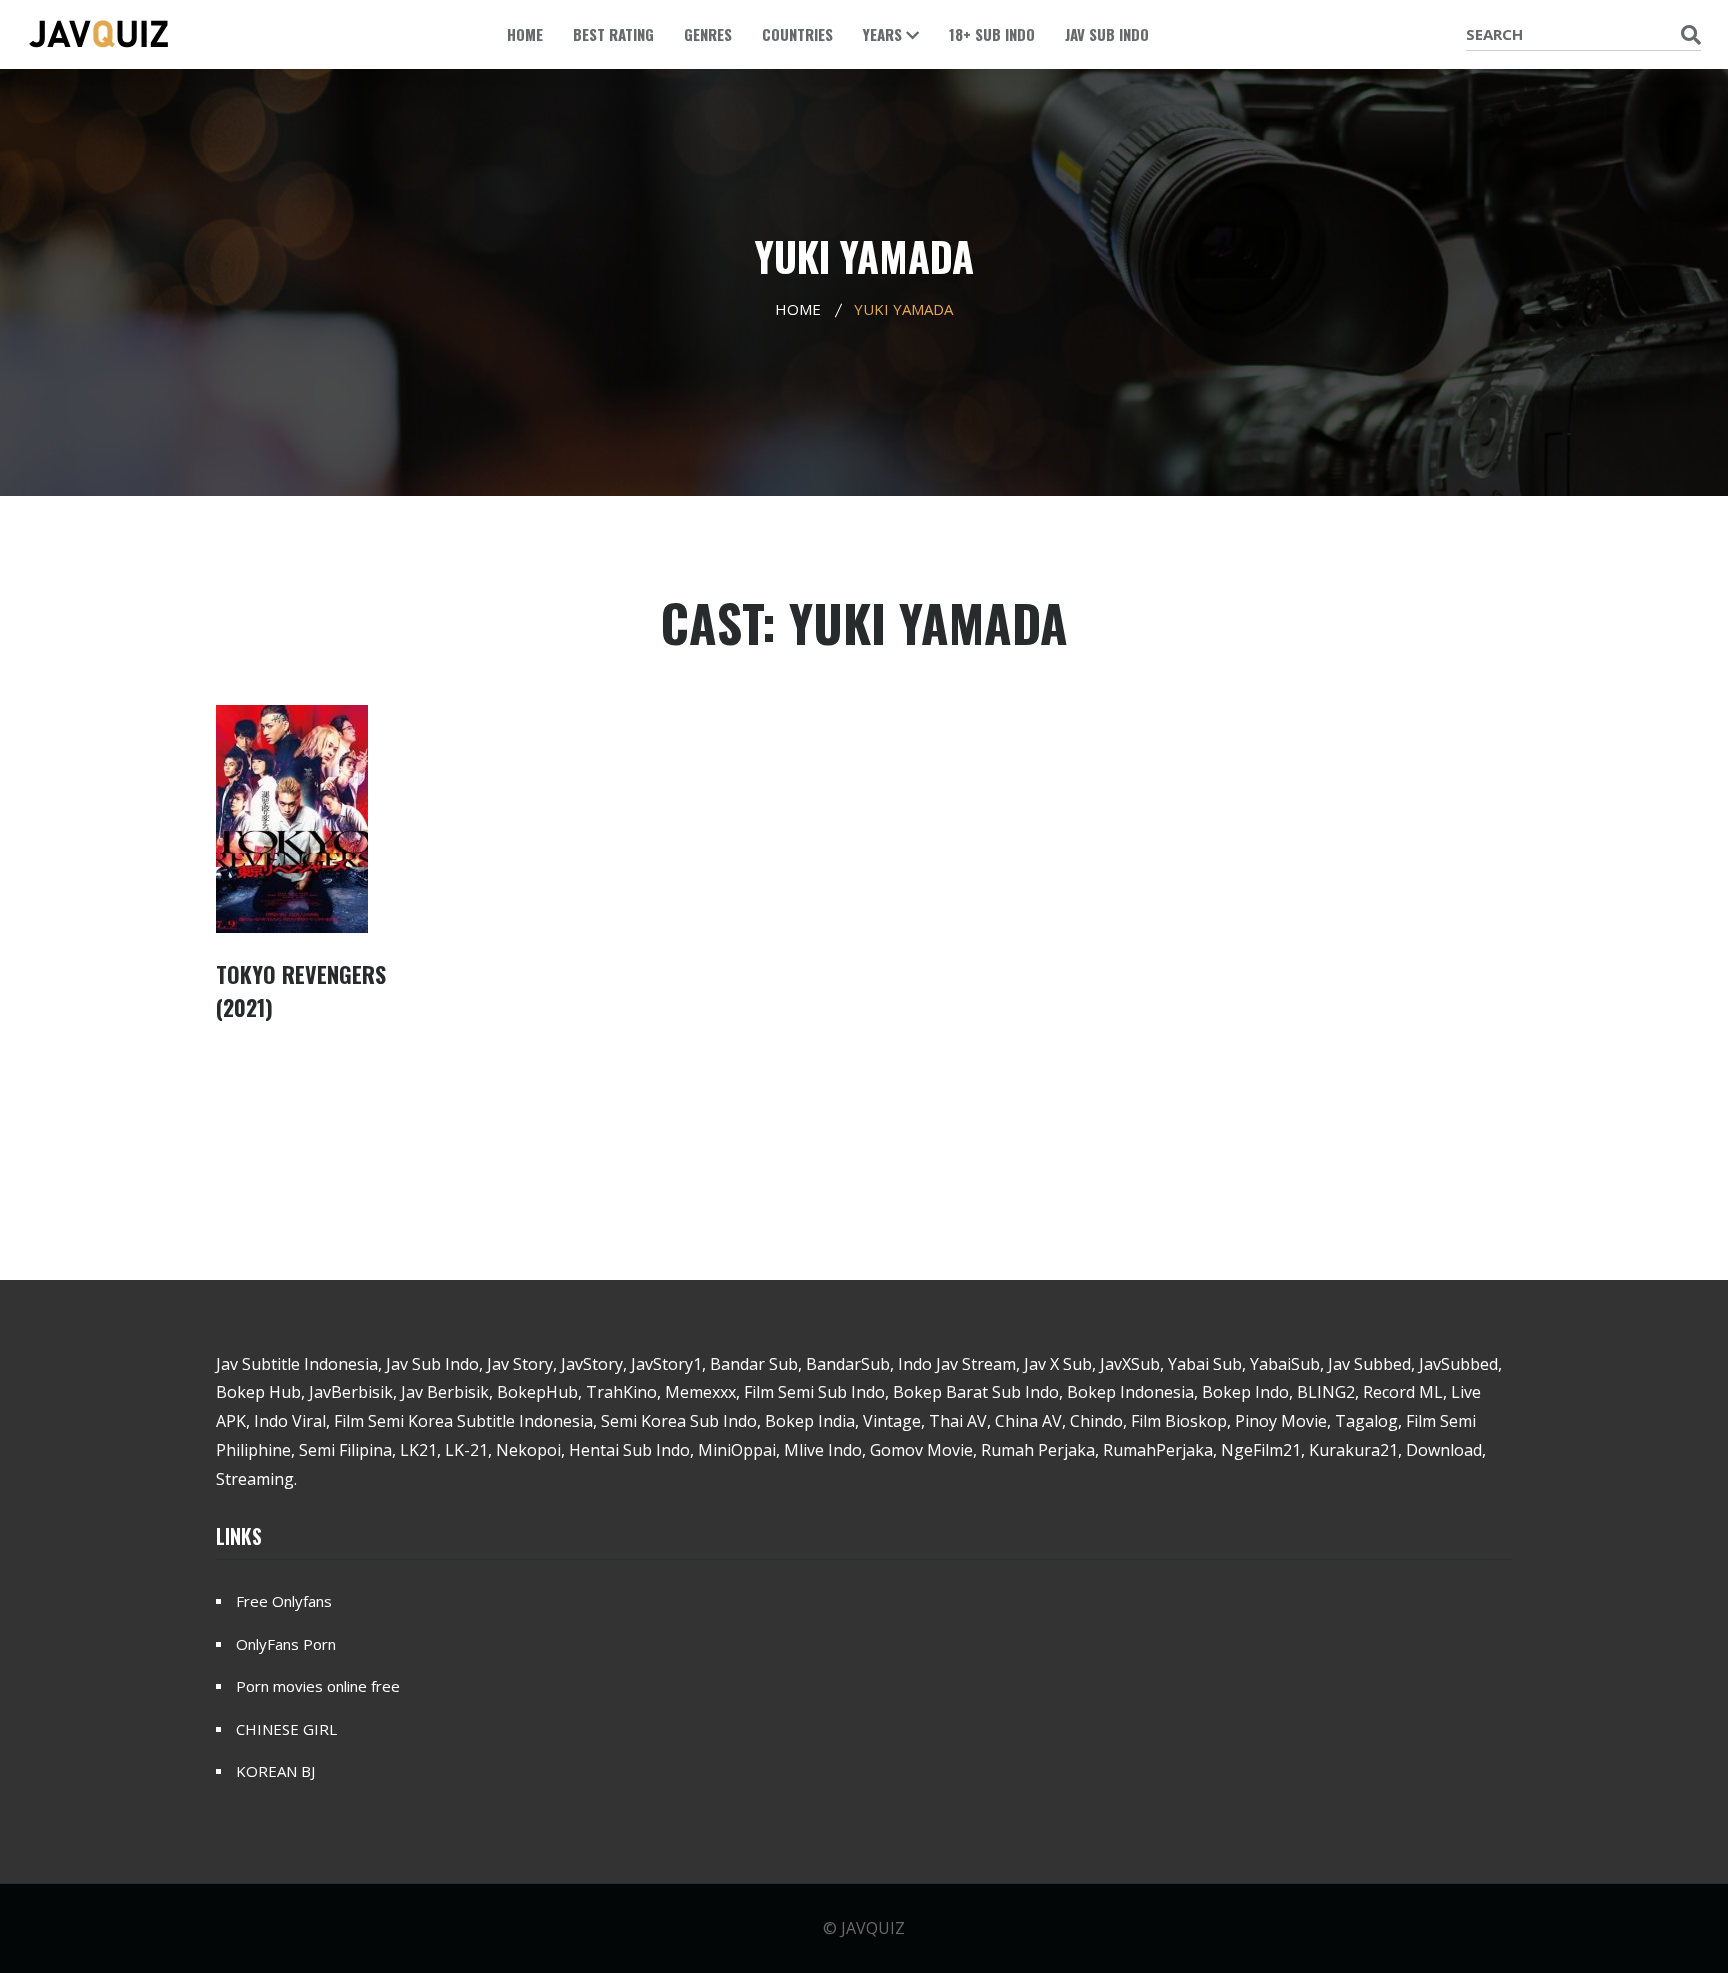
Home (525, 34)
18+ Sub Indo (992, 34)
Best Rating (613, 34)
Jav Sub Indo (1107, 34)
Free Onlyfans (284, 1601)
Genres (708, 34)
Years (884, 34)
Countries (797, 34)
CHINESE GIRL (286, 1729)
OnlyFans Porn (286, 1644)
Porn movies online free (318, 1686)
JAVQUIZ (873, 1928)
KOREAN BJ (275, 1771)
